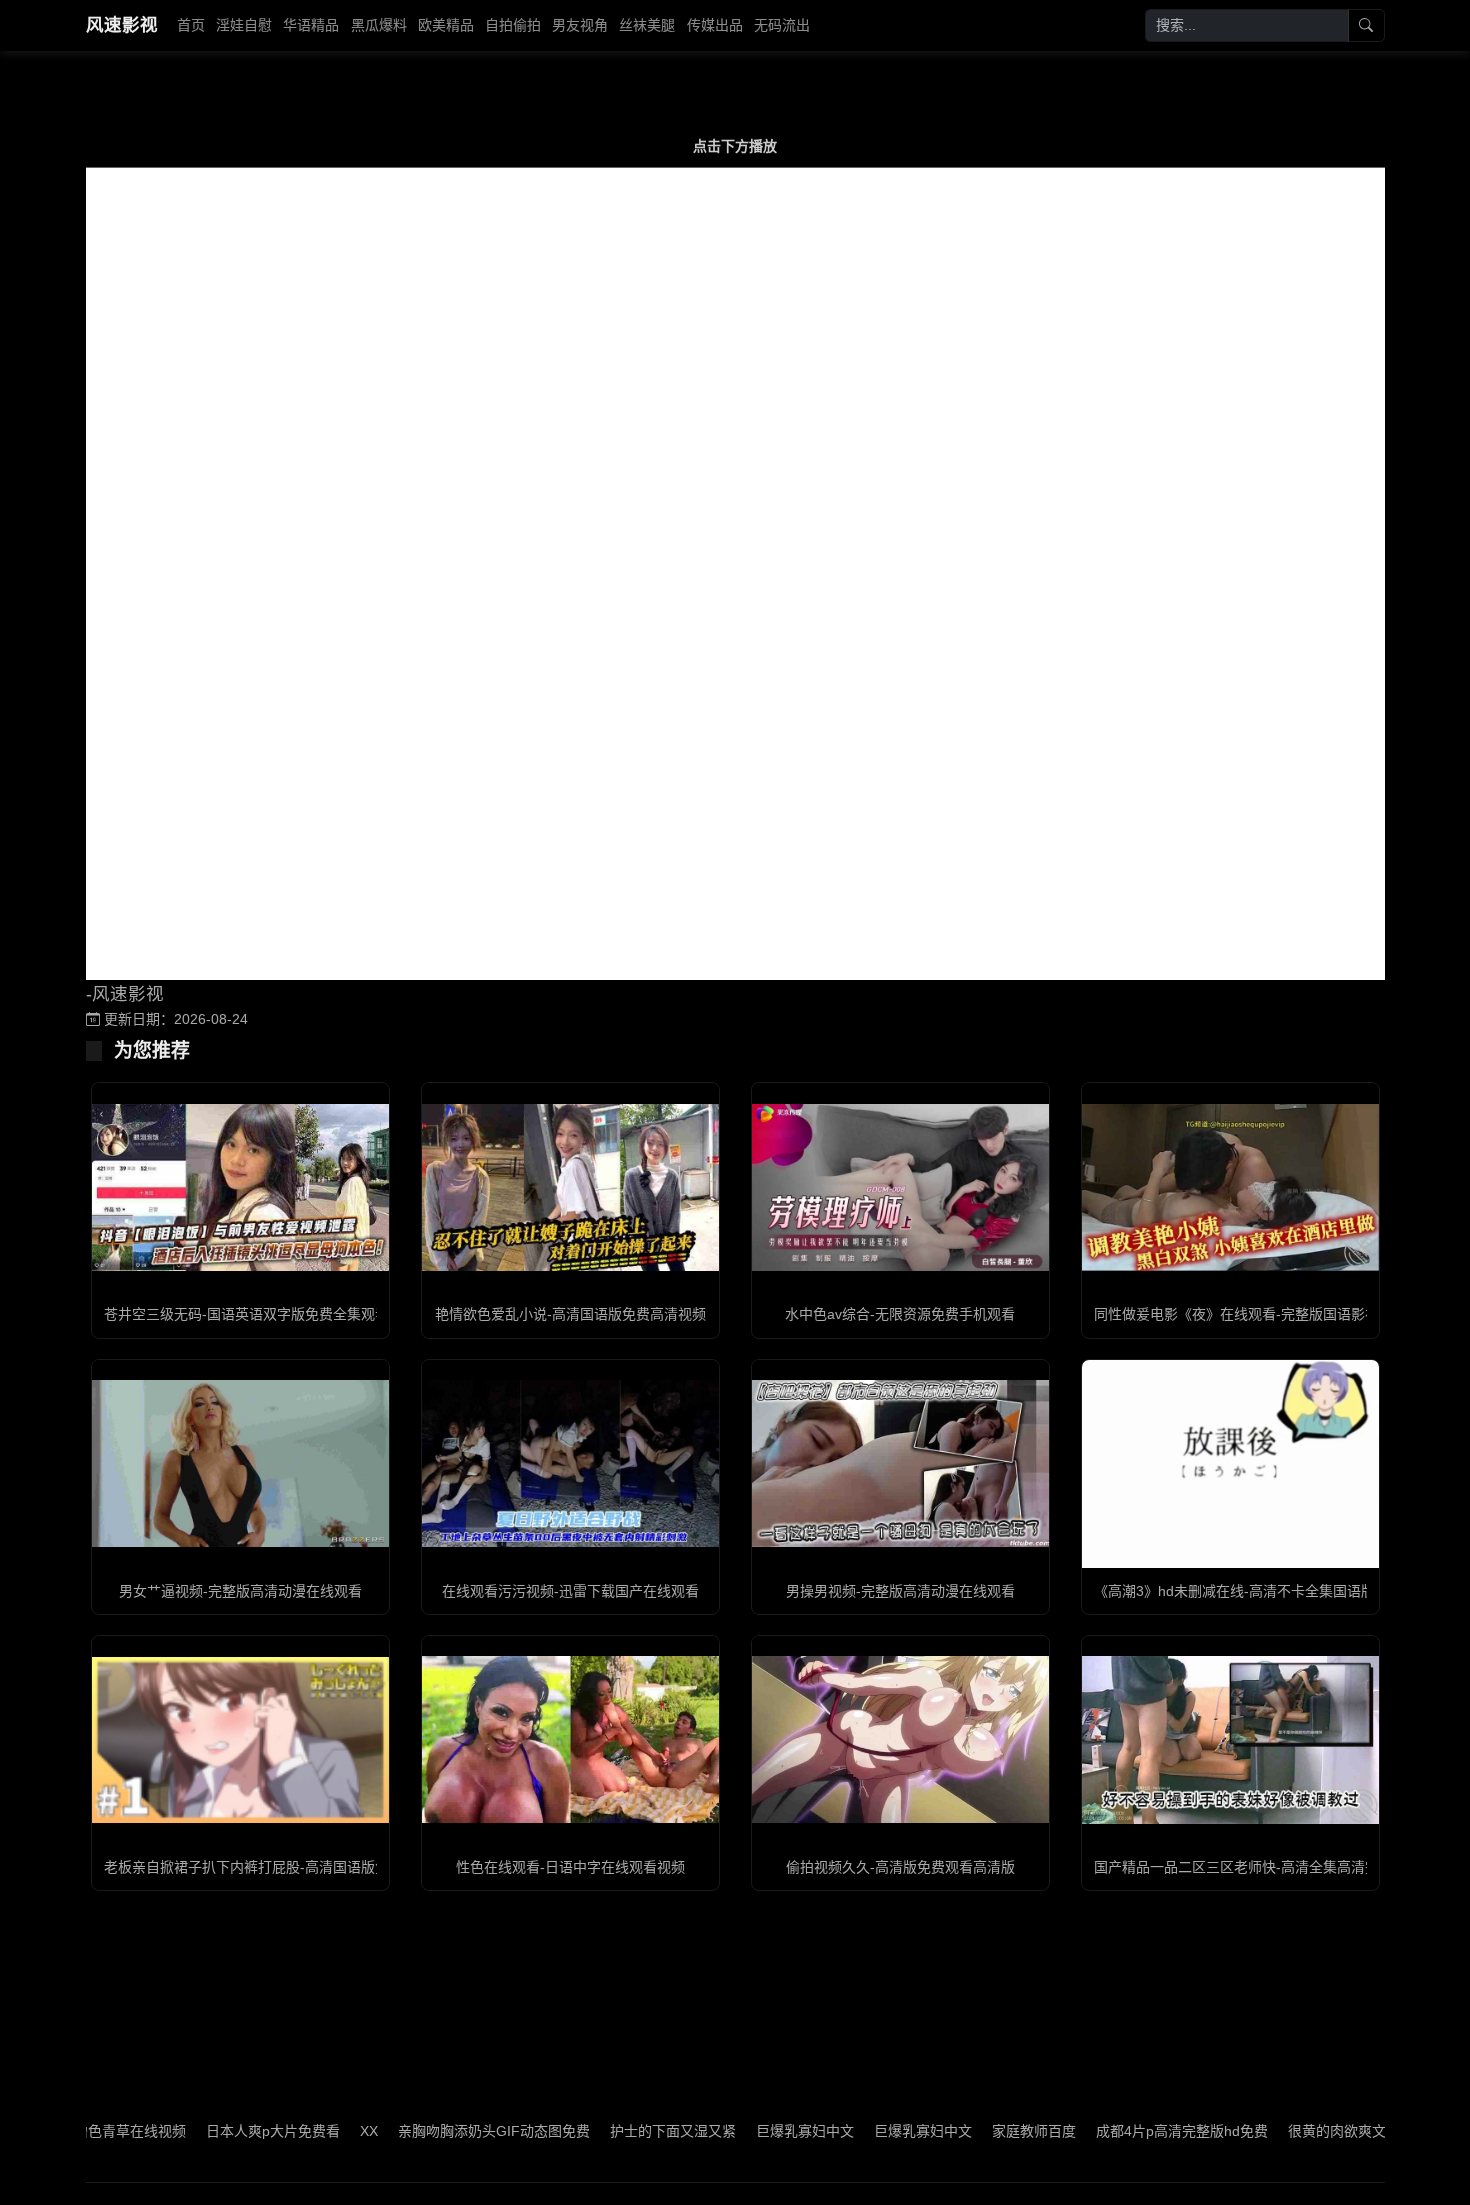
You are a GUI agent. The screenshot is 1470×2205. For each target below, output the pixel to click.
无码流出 (782, 25)
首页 (191, 25)
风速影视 (122, 25)
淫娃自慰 (244, 25)
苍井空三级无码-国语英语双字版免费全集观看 (246, 1314)
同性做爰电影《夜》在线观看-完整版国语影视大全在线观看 (1278, 1314)
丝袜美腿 (647, 25)
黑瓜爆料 (379, 25)
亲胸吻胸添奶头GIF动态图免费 (163, 2131)
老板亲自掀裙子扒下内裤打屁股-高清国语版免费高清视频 (281, 1867)
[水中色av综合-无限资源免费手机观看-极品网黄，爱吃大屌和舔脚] (900, 1187)
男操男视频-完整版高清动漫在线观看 (900, 1591)
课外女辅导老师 (1368, 2131)
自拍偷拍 (513, 25)
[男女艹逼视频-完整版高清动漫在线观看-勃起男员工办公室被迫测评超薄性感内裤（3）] (240, 1463)
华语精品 (311, 25)
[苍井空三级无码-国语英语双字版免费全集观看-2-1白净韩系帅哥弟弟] (240, 1187)
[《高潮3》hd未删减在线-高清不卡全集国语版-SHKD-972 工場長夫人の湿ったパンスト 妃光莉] (1230, 1464)
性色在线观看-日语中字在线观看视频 (570, 1867)
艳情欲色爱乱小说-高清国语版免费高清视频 (570, 1314)
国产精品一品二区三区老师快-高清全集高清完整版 (1250, 1867)
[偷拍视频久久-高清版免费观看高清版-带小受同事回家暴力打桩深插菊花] (900, 1739)
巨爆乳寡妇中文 (474, 2131)
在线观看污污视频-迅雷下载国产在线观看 (570, 1591)
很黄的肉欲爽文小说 (1020, 2131)
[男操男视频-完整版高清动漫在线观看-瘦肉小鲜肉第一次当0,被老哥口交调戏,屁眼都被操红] (900, 1463)
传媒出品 (715, 25)
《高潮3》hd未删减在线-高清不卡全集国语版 (1234, 1591)
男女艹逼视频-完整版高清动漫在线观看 (240, 1591)
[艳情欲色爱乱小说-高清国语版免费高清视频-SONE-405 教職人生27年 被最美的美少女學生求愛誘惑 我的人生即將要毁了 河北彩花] (570, 1187)
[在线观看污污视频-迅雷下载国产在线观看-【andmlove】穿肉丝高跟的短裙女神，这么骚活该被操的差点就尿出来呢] (570, 1463)
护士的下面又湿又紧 (342, 2131)
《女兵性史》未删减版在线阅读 (1201, 2131)
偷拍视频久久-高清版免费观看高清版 (900, 1867)
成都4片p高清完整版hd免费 (851, 2131)
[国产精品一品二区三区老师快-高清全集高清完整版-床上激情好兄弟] (1230, 1739)
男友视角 (580, 25)
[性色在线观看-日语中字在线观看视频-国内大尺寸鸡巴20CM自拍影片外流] (570, 1739)
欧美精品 (446, 25)
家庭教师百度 (703, 2131)
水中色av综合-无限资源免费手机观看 (900, 1314)
